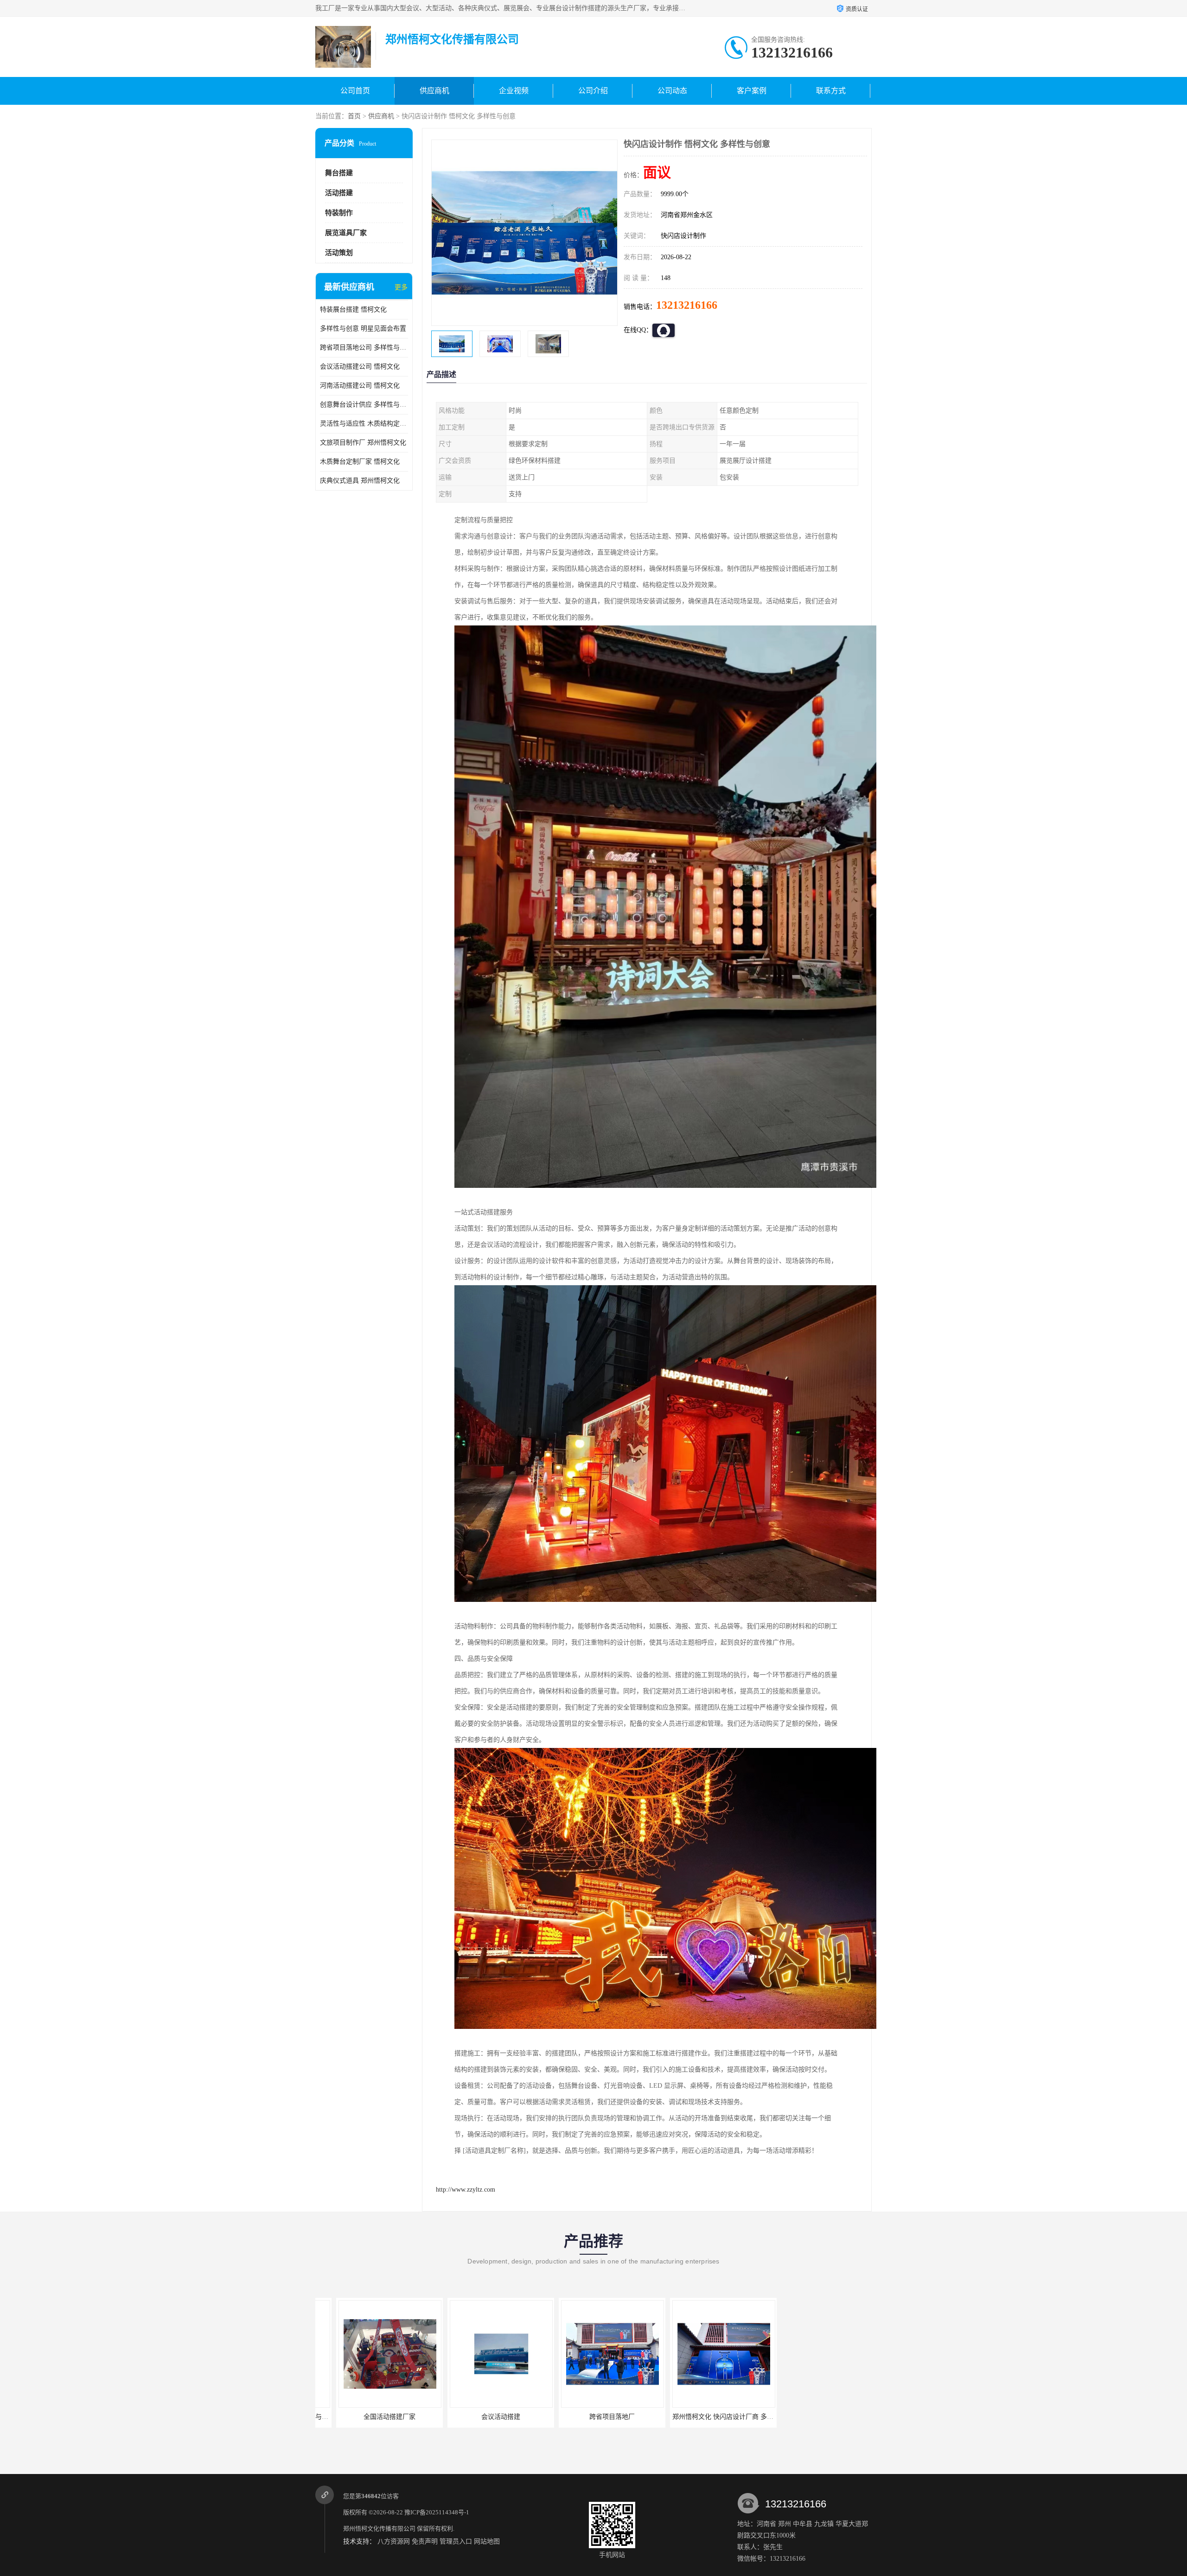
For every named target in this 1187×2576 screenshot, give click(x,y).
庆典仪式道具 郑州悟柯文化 (360, 481)
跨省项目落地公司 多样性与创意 (364, 348)
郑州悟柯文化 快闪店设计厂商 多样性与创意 (604, 2417)
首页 (354, 116)
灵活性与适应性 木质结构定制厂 (364, 424)
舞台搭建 (339, 173)
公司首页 (355, 91)
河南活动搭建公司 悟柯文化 (360, 386)
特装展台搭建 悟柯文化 (353, 309)
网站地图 (487, 2541)
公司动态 (672, 91)
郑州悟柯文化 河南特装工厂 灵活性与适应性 (715, 2417)
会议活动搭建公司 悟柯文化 (360, 367)
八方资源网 (394, 2541)
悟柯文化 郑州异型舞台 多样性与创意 (817, 2417)
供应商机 (434, 91)
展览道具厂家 (346, 233)
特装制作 (339, 213)
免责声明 (425, 2541)
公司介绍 (593, 91)
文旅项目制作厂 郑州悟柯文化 (363, 443)
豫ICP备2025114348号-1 (437, 2512)
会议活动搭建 (369, 2417)
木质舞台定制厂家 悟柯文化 (360, 462)
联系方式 (831, 91)
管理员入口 (456, 2541)
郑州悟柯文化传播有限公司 (379, 2528)
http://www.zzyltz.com (466, 2190)
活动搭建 (339, 193)
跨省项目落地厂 (480, 2417)
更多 (401, 287)
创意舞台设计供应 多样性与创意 (364, 405)
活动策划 (339, 253)
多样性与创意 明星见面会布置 (363, 328)
